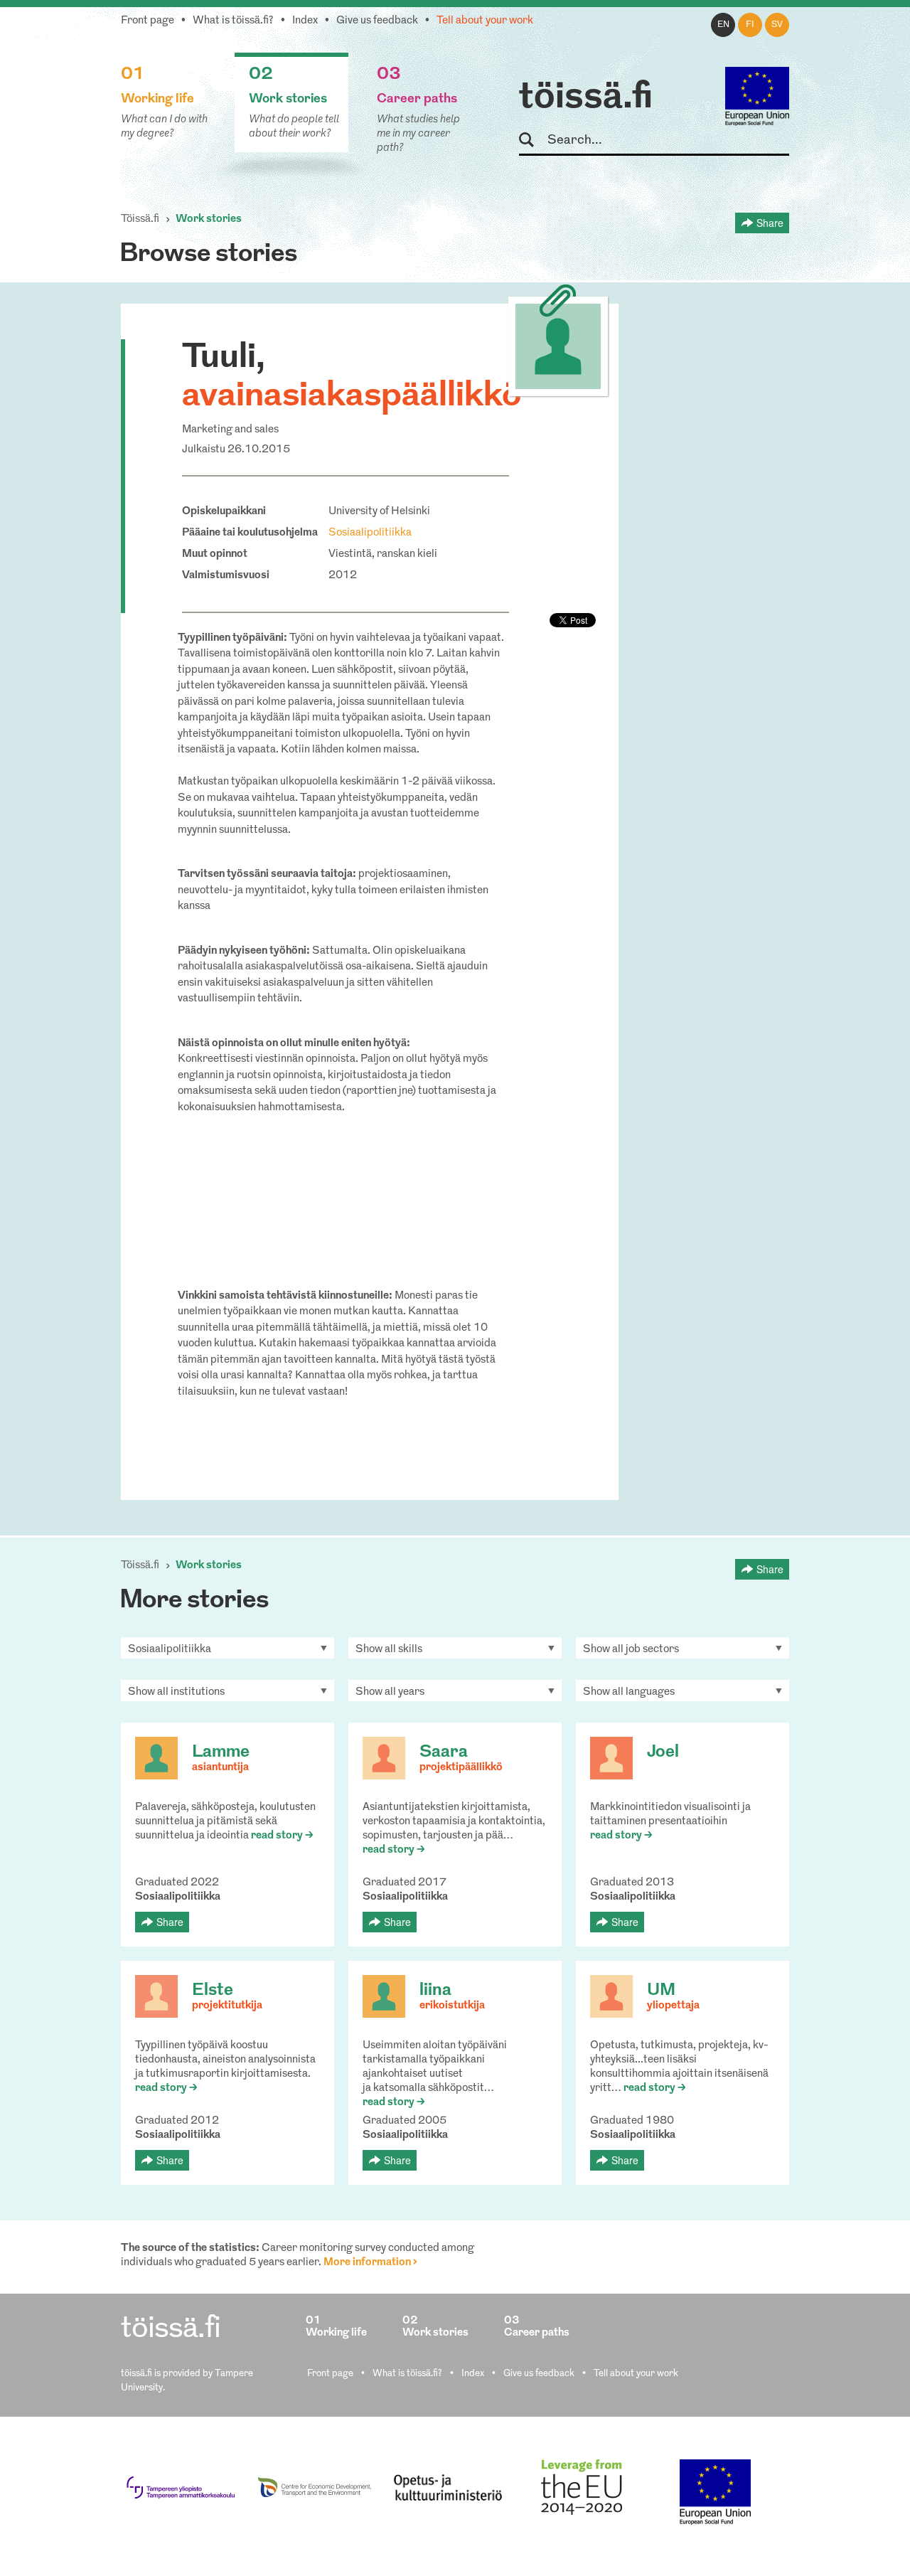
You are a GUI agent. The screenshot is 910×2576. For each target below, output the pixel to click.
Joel (663, 1752)
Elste (213, 1991)
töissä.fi (586, 98)
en (723, 25)
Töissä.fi (140, 219)
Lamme (221, 1752)
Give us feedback (377, 21)
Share (770, 223)
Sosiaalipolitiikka (370, 533)
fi (750, 25)
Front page (148, 21)
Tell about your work (485, 21)
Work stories (209, 219)
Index (305, 21)
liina (435, 1991)
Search (533, 140)
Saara (444, 1752)
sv (777, 25)
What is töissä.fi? (233, 21)
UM (661, 1991)
